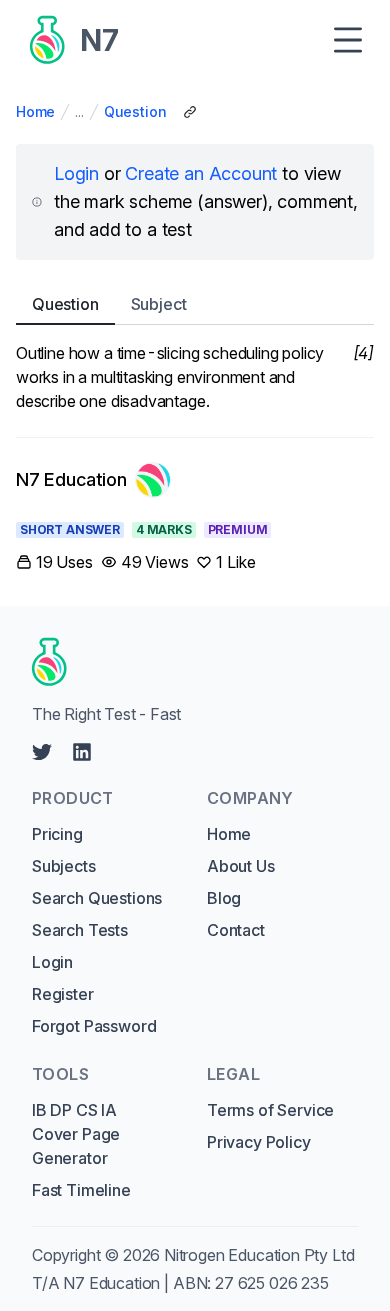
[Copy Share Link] (190, 112)
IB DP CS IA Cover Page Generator (76, 1134)
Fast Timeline (81, 1190)
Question (135, 111)
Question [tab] (65, 304)
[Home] (188, 662)
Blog (224, 898)
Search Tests (80, 930)
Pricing (57, 834)
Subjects (64, 866)
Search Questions (97, 898)
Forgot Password (94, 1026)
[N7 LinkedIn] (82, 752)
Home (35, 111)
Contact (236, 930)
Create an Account (201, 173)
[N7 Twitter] (42, 752)
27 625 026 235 (272, 1283)
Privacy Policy (259, 1142)
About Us (241, 866)
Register (63, 994)
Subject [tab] (159, 304)
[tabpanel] (195, 377)
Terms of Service (270, 1110)
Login (76, 173)
